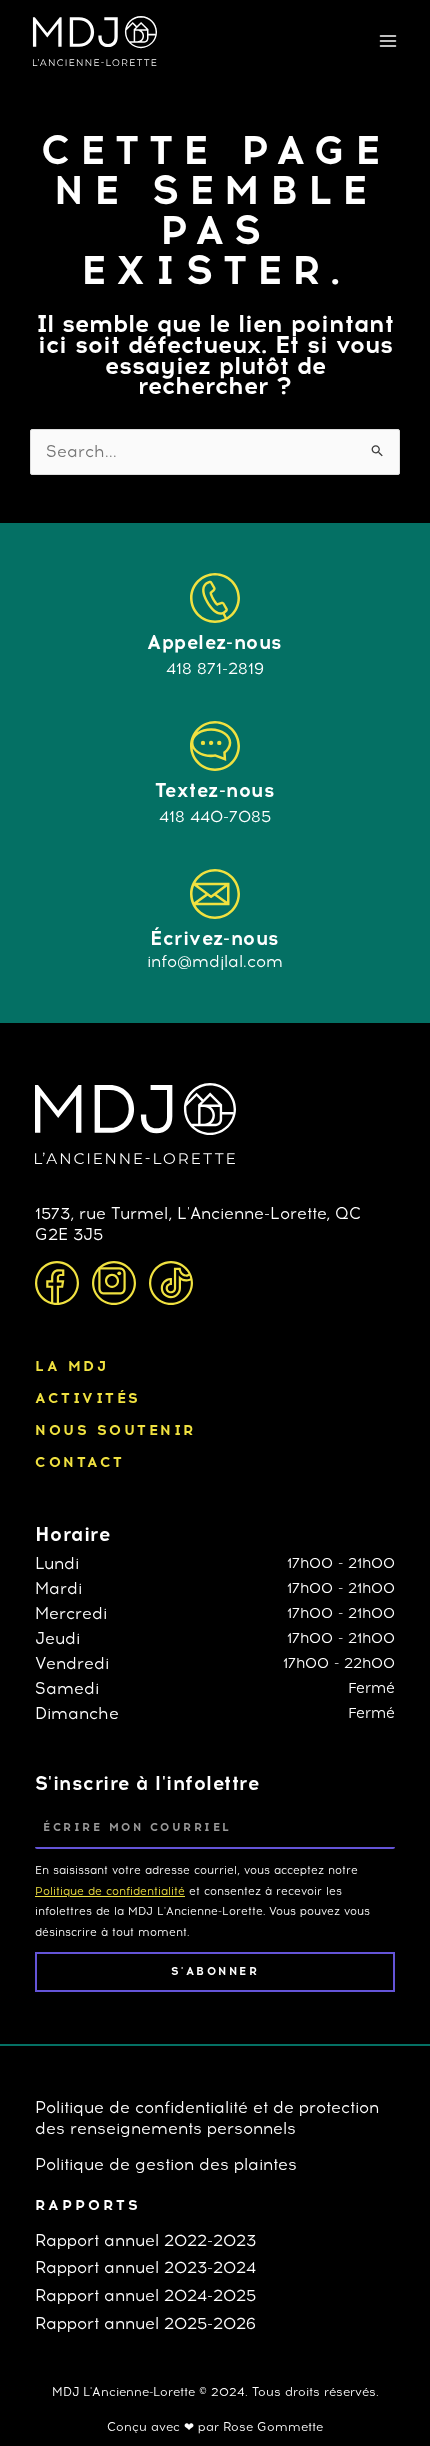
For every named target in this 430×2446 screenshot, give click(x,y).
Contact (80, 1462)
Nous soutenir (115, 1430)
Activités (88, 1398)
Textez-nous (215, 790)
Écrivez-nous (215, 938)
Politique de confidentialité (110, 1891)
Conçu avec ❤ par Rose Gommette (215, 2427)
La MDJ (71, 1366)
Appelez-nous (215, 642)
